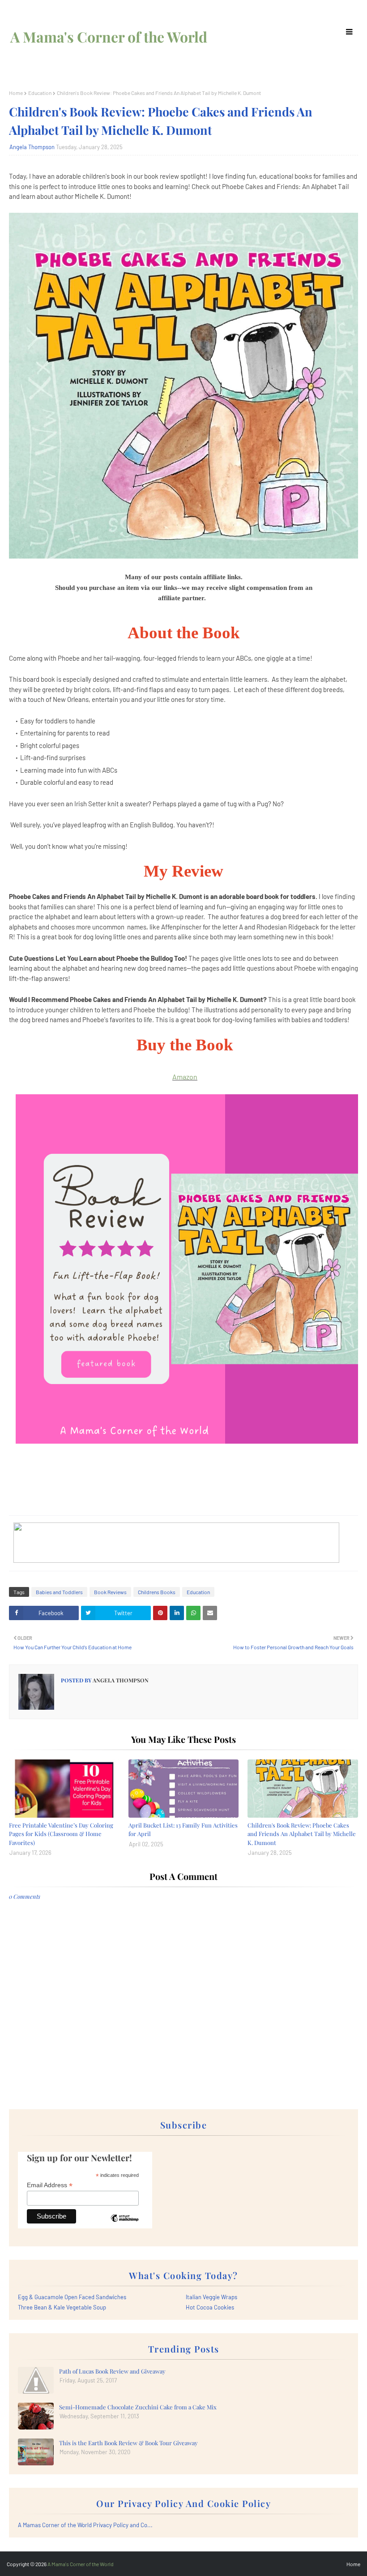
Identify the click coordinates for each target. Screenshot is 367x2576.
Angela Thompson (32, 147)
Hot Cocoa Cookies (210, 2307)
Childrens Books (157, 1592)
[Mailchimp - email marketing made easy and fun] (124, 2225)
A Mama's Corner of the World (109, 37)
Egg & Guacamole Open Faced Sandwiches (72, 2297)
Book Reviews (110, 1592)
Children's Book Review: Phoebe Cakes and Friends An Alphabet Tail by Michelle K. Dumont (302, 1834)
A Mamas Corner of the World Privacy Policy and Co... (85, 2525)
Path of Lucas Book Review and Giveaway (112, 2371)
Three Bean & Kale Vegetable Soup (62, 2307)
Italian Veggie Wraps (211, 2297)
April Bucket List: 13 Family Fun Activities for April (183, 1830)
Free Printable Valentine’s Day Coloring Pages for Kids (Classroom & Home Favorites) (61, 1834)
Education (40, 93)
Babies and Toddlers (59, 1592)
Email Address (50, 2185)
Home (16, 93)
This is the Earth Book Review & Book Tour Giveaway (128, 2443)
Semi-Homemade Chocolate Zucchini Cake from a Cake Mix (138, 2407)
